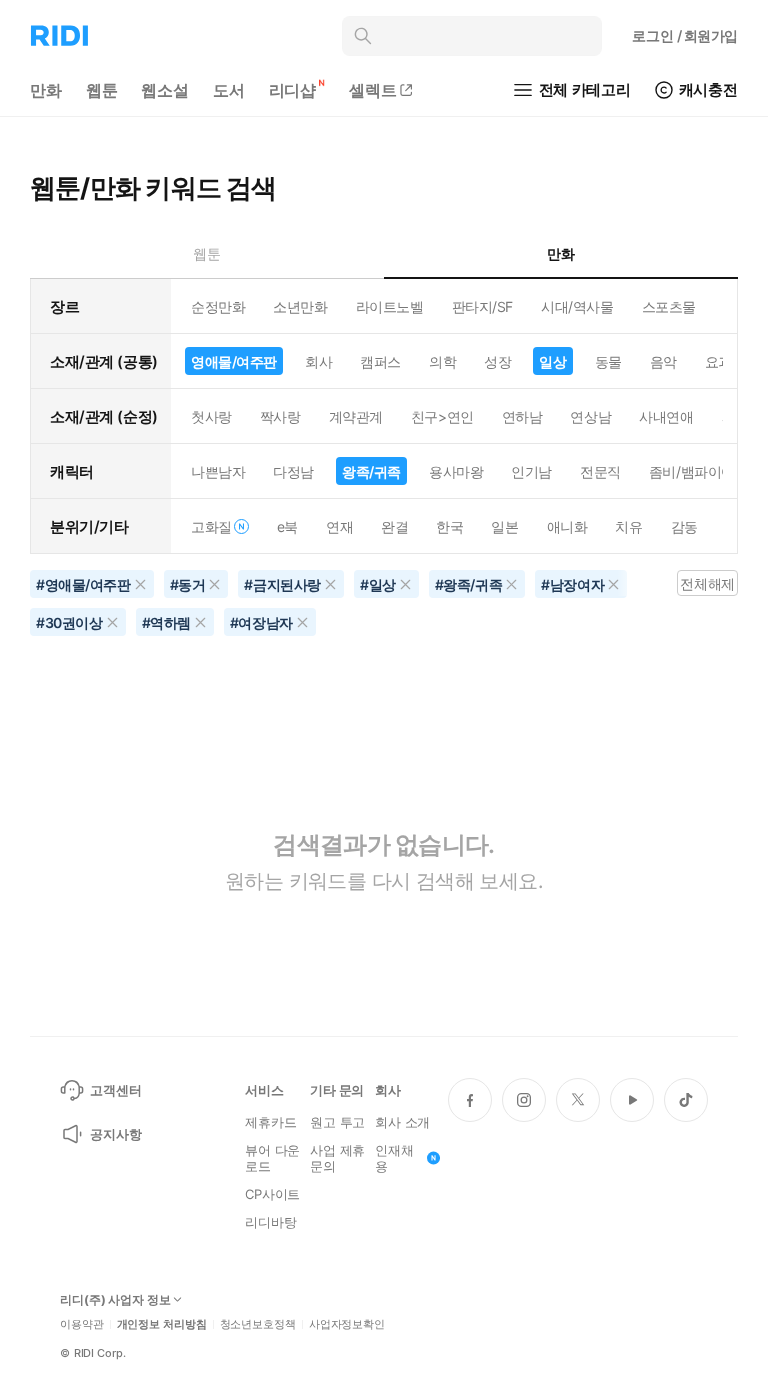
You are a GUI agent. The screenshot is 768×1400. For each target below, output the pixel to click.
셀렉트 (373, 90)
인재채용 (394, 1158)
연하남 (522, 416)
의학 (442, 361)
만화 (46, 90)
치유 (628, 526)
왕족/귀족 (371, 471)
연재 (339, 526)
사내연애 (666, 416)
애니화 (567, 526)
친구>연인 (442, 416)
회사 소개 (402, 1122)
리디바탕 (270, 1222)
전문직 (600, 471)
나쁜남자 (218, 471)
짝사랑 (280, 416)
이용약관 (82, 1324)
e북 (287, 526)
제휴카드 (270, 1122)
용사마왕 (456, 471)
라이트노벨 (390, 306)
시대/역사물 (577, 306)
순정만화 (218, 306)
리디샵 (293, 90)
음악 (663, 361)
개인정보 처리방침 (162, 1324)
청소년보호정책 (258, 1324)
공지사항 (115, 1134)
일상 (552, 361)
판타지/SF (482, 306)
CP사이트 (272, 1194)
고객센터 (115, 1090)
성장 (497, 361)
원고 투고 (337, 1122)
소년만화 (300, 306)
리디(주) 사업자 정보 (115, 1300)
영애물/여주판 (234, 361)
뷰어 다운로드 (272, 1158)
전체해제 (707, 583)
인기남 (531, 471)
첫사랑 (211, 416)
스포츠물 (669, 306)
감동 (684, 526)
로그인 (685, 35)
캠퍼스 (380, 361)
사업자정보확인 (347, 1324)
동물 (608, 361)
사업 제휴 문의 (337, 1158)
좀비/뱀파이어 (692, 471)
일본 (504, 526)
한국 (449, 526)
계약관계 (356, 416)
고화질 (211, 526)
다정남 (293, 471)
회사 (318, 361)
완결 (394, 526)
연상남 (590, 416)
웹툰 (102, 90)
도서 (229, 90)
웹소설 (165, 90)
